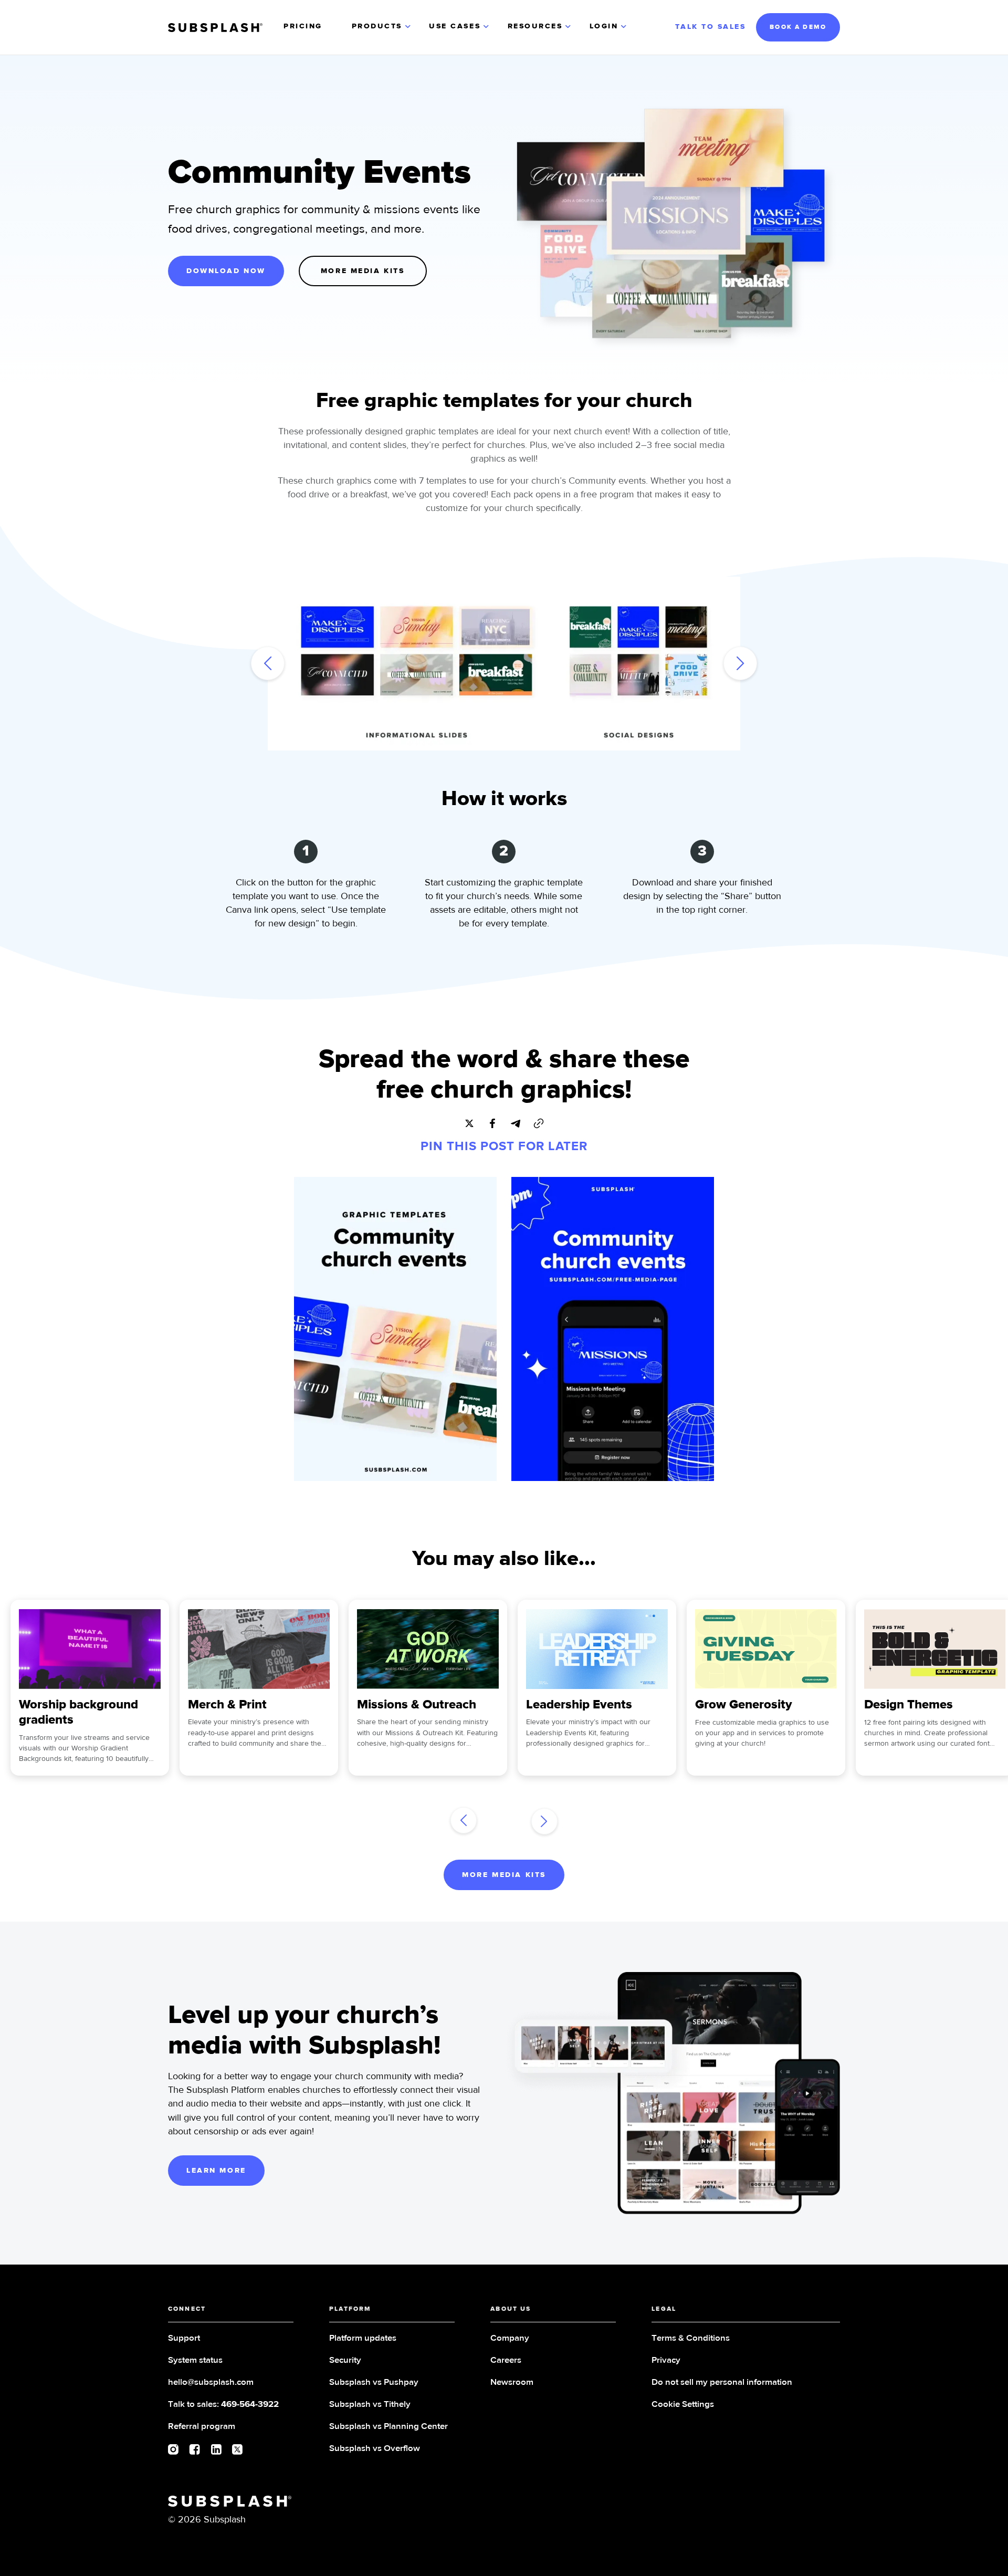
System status (195, 2360)
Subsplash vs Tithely (370, 2405)
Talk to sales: (223, 2405)
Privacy (666, 2360)
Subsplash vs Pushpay (374, 2382)
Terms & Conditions (691, 2338)
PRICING (303, 26)
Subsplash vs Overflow (375, 2449)
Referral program (202, 2427)
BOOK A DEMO (798, 27)
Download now (226, 271)
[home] (215, 28)
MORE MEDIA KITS (363, 271)
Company (510, 2338)
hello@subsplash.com (211, 2382)
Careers (506, 2360)
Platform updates (363, 2338)
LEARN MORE (216, 2171)
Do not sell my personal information (722, 2382)
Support (184, 2338)
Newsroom (512, 2382)
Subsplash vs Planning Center (388, 2427)
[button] (382, 27)
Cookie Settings (683, 2405)
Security (345, 2360)
